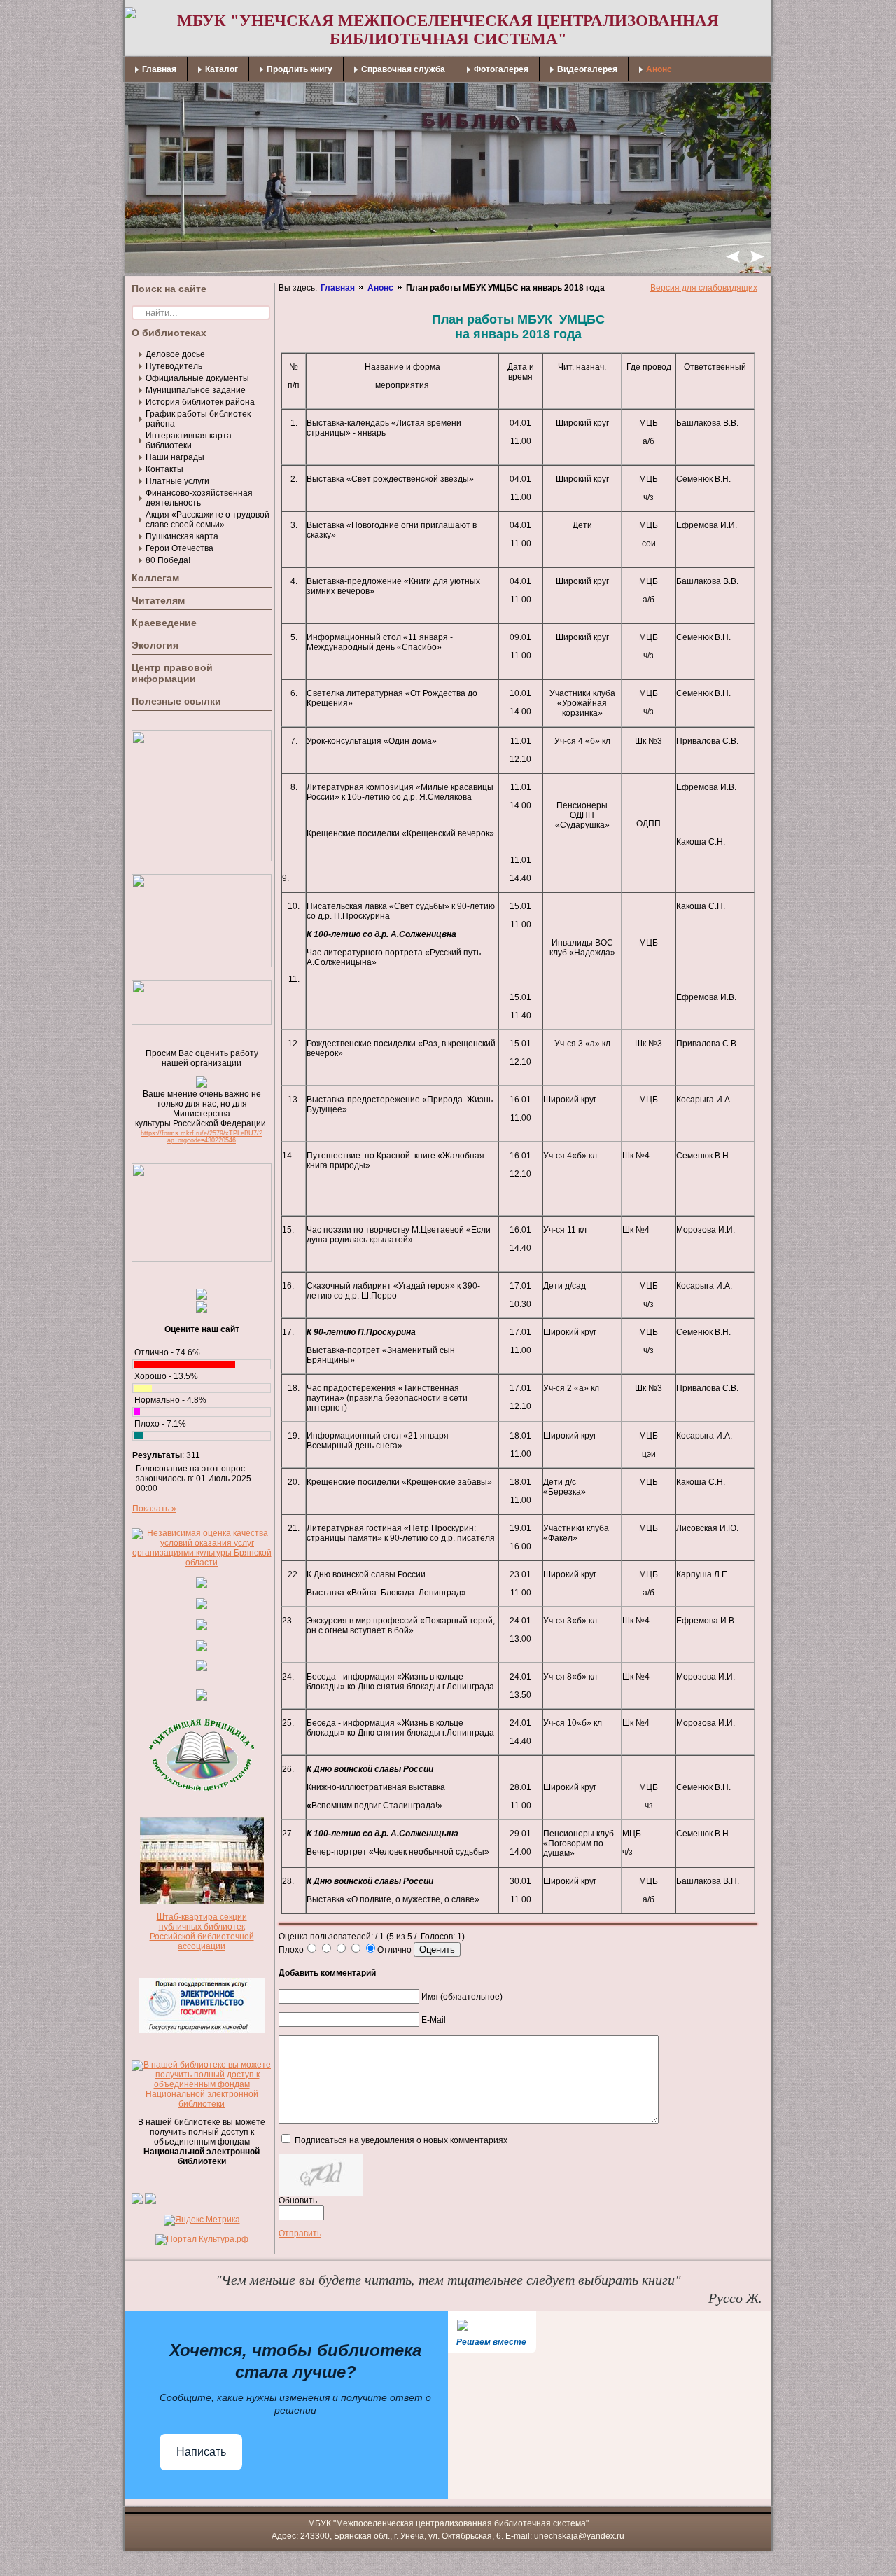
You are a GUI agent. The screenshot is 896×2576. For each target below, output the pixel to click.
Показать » (154, 1509)
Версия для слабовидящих (704, 288)
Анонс (380, 288)
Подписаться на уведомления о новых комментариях (401, 2140)
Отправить (300, 2234)
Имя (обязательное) (462, 1997)
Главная (338, 288)
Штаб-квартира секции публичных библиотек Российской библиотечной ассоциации (202, 1932)
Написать (201, 2452)
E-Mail (434, 2020)
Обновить (298, 2201)
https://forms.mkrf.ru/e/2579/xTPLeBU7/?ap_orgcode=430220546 (202, 1137)
